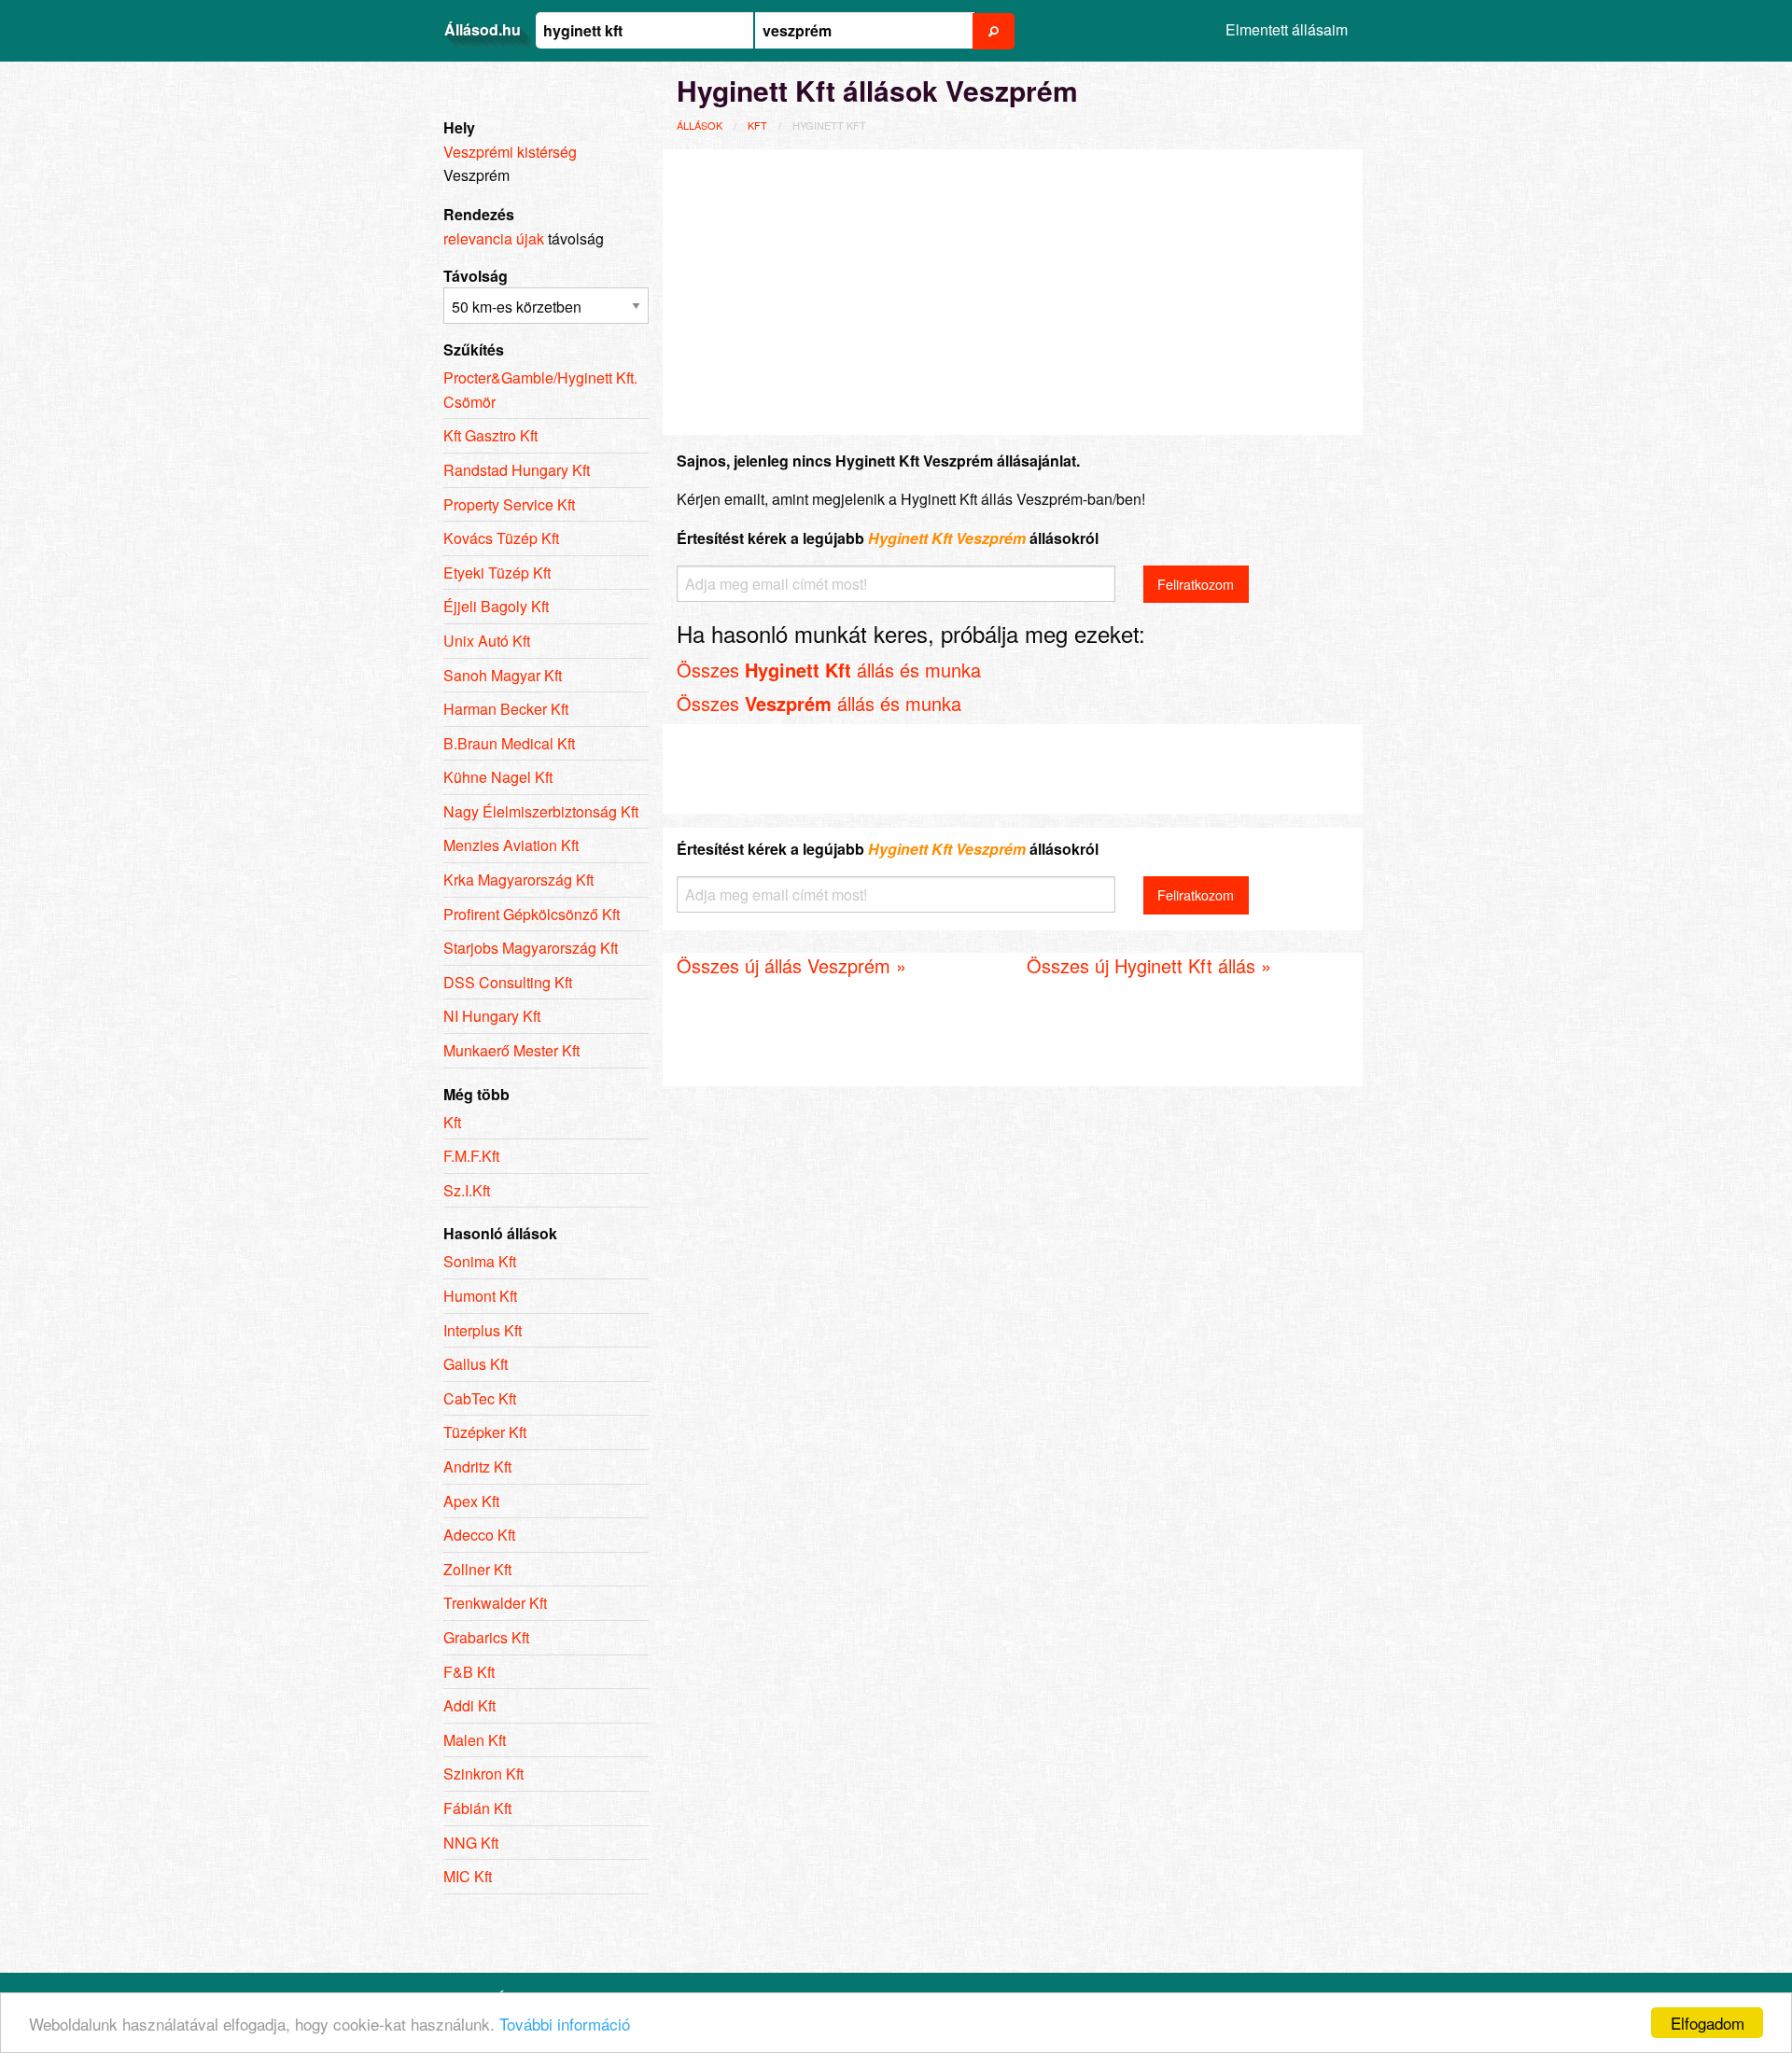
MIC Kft (468, 1876)
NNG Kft (471, 1843)
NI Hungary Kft (492, 1016)
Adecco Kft (479, 1535)
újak (530, 238)
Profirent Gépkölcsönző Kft (532, 914)
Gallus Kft (476, 1364)
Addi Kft (469, 1705)
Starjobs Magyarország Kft (531, 948)
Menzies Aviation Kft (511, 845)
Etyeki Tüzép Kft (497, 573)
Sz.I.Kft (467, 1190)
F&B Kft (469, 1672)
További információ (565, 2024)
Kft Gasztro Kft (490, 435)
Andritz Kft (477, 1466)
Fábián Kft (477, 1808)
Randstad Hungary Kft (517, 470)
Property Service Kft (509, 504)
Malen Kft (475, 1740)
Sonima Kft (480, 1261)
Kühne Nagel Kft (498, 777)
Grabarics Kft (486, 1637)
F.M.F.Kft (471, 1156)
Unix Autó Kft (487, 641)
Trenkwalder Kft (495, 1603)
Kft (757, 125)
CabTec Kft (480, 1398)
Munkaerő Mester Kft (511, 1050)
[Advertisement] (1013, 289)
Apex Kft (471, 1501)
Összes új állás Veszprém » (791, 965)
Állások (700, 125)
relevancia (478, 238)
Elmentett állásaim (1287, 29)
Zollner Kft (477, 1569)
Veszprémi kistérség (510, 152)
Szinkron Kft (483, 1774)
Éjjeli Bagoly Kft (496, 606)
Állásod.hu (483, 29)
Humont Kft (480, 1296)
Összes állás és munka (829, 670)
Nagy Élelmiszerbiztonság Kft (541, 811)
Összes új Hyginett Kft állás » (1149, 965)
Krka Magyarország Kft (518, 880)
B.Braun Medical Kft (509, 743)
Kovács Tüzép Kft (501, 538)
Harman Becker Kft (506, 709)
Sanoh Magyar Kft (503, 675)
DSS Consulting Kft (508, 982)
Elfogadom (1708, 2023)
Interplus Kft (483, 1330)
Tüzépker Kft (485, 1432)
